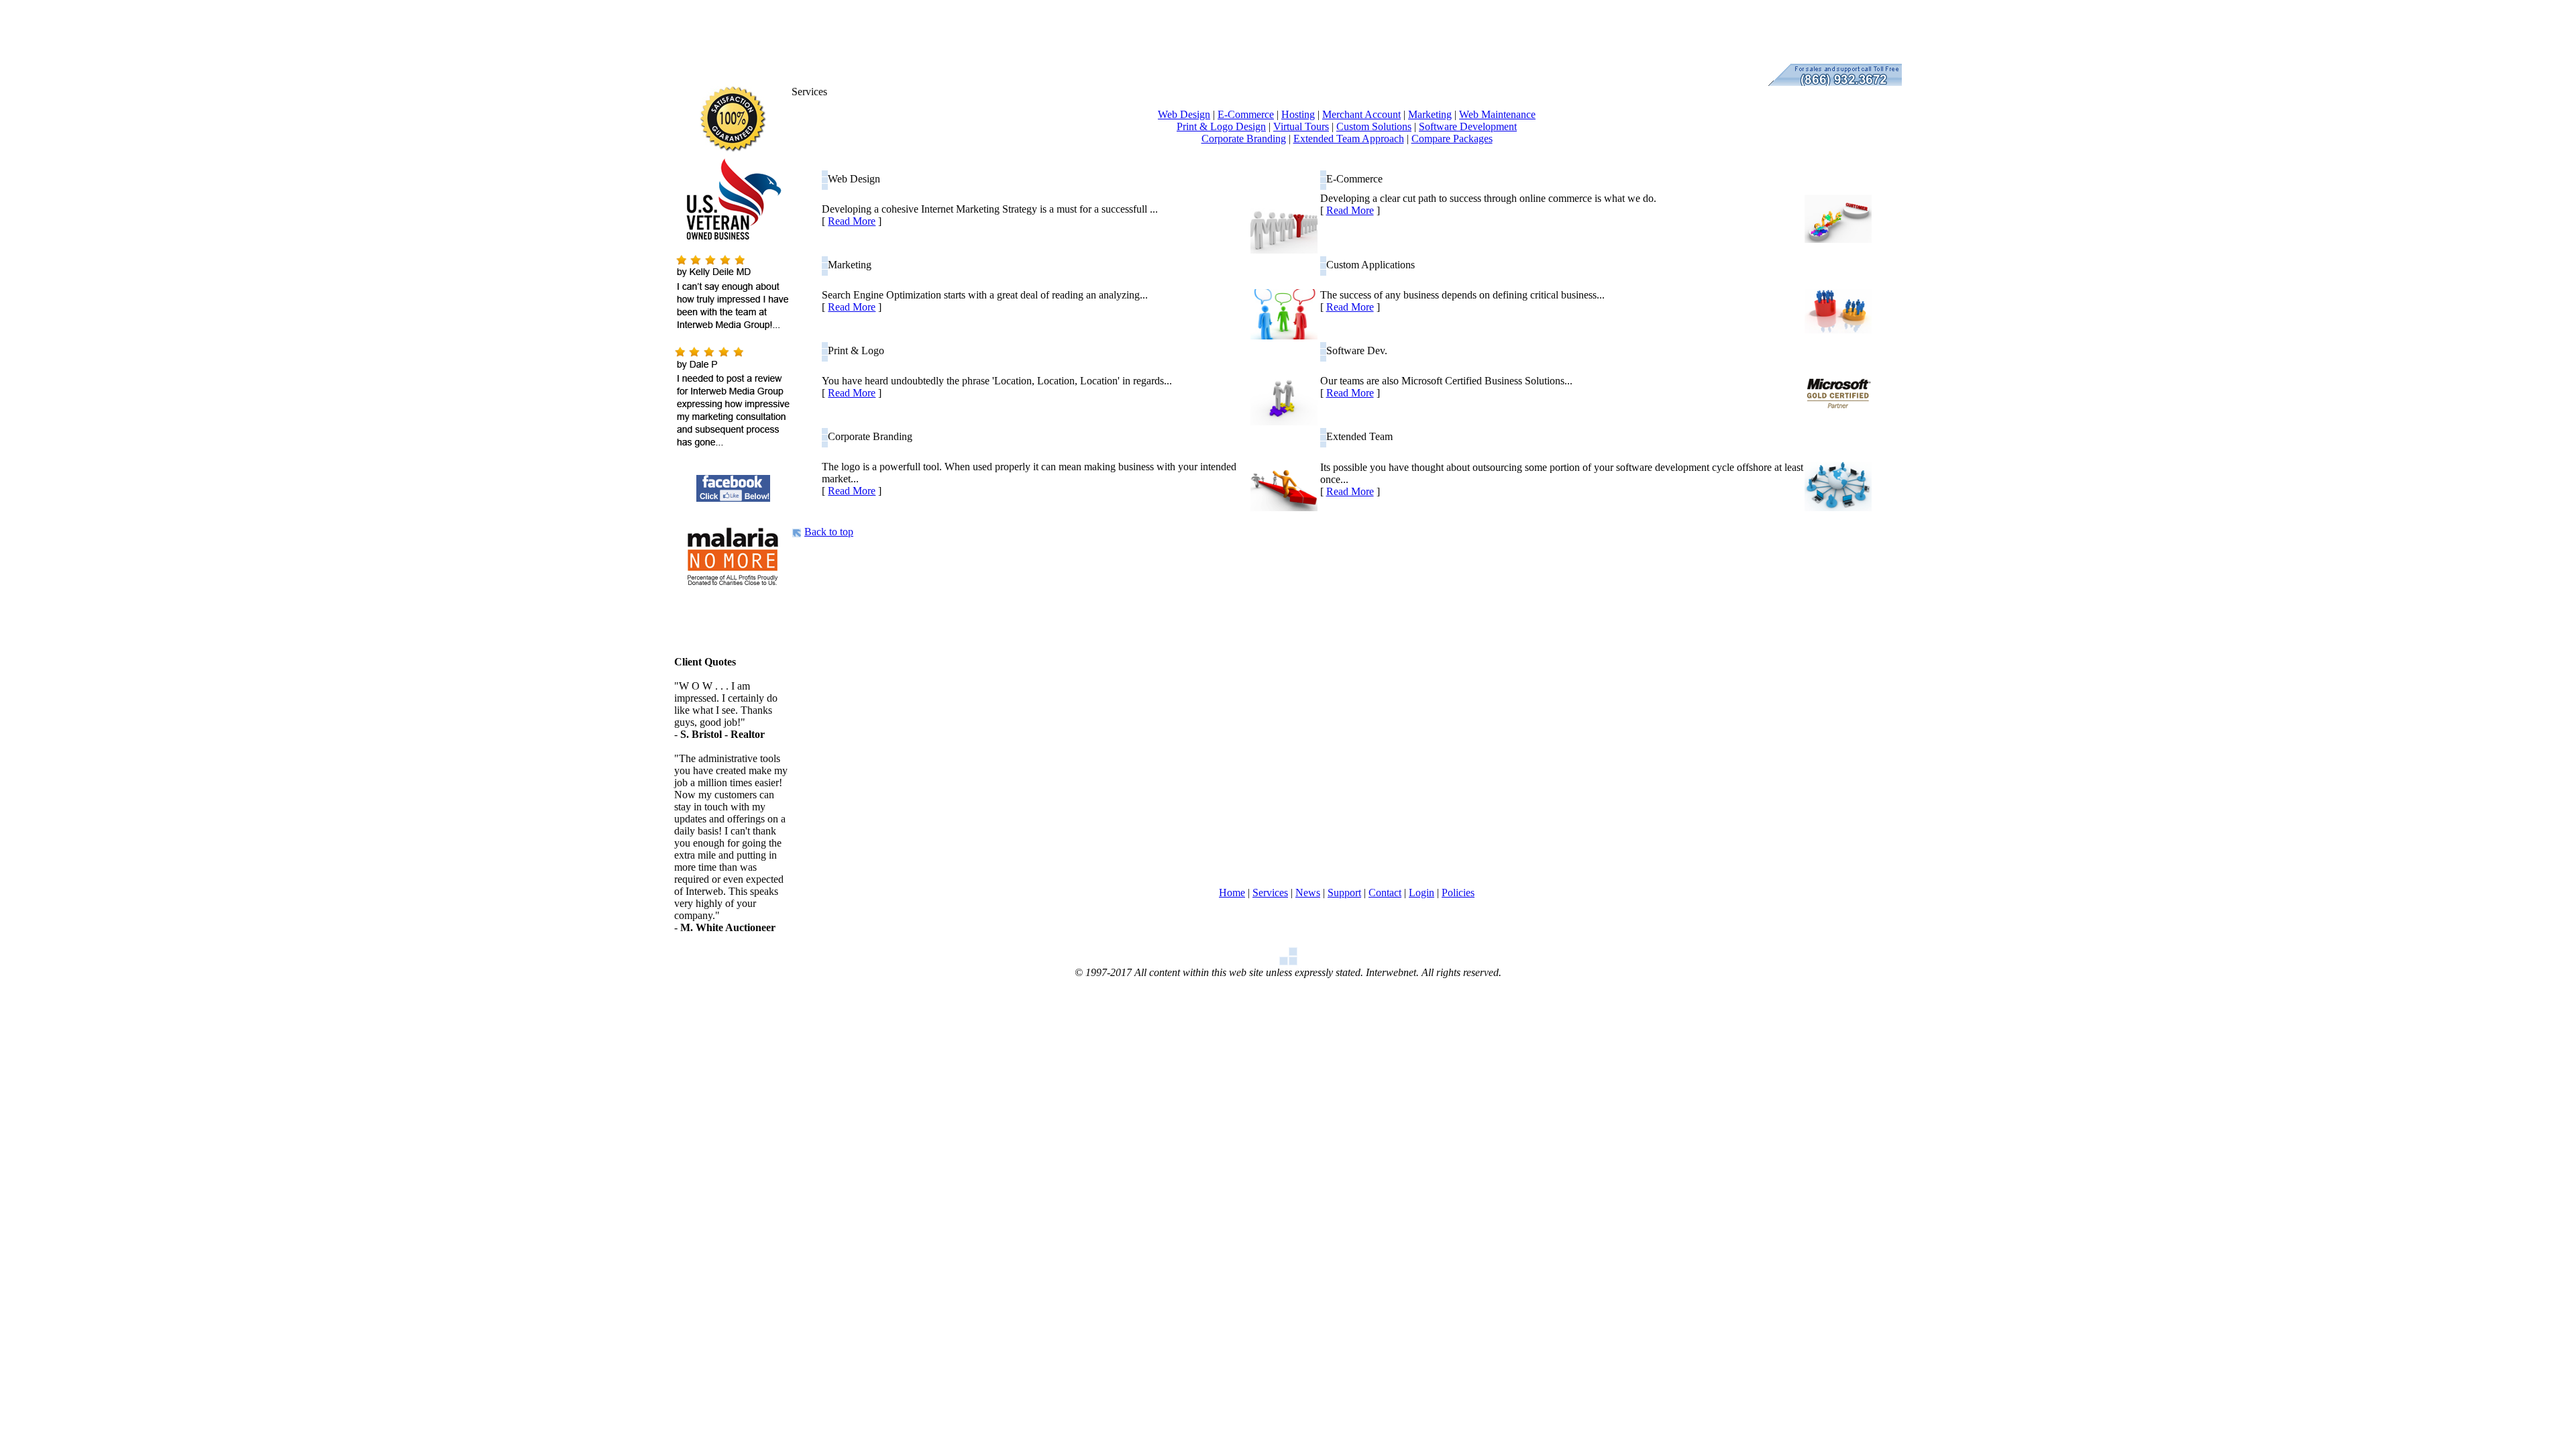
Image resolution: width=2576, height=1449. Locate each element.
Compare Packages (1452, 139)
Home (1232, 893)
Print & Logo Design (1221, 126)
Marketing (1430, 114)
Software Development (1468, 126)
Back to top (829, 532)
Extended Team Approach (1349, 139)
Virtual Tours (1301, 126)
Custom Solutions (1374, 126)
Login (1421, 893)
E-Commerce (1246, 114)
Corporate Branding (1244, 139)
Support (1344, 893)
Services (1270, 893)
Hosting (1298, 114)
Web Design (1184, 114)
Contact (1385, 893)
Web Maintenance (1497, 114)
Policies (1458, 893)
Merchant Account (1361, 114)
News (1308, 893)
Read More (852, 221)
